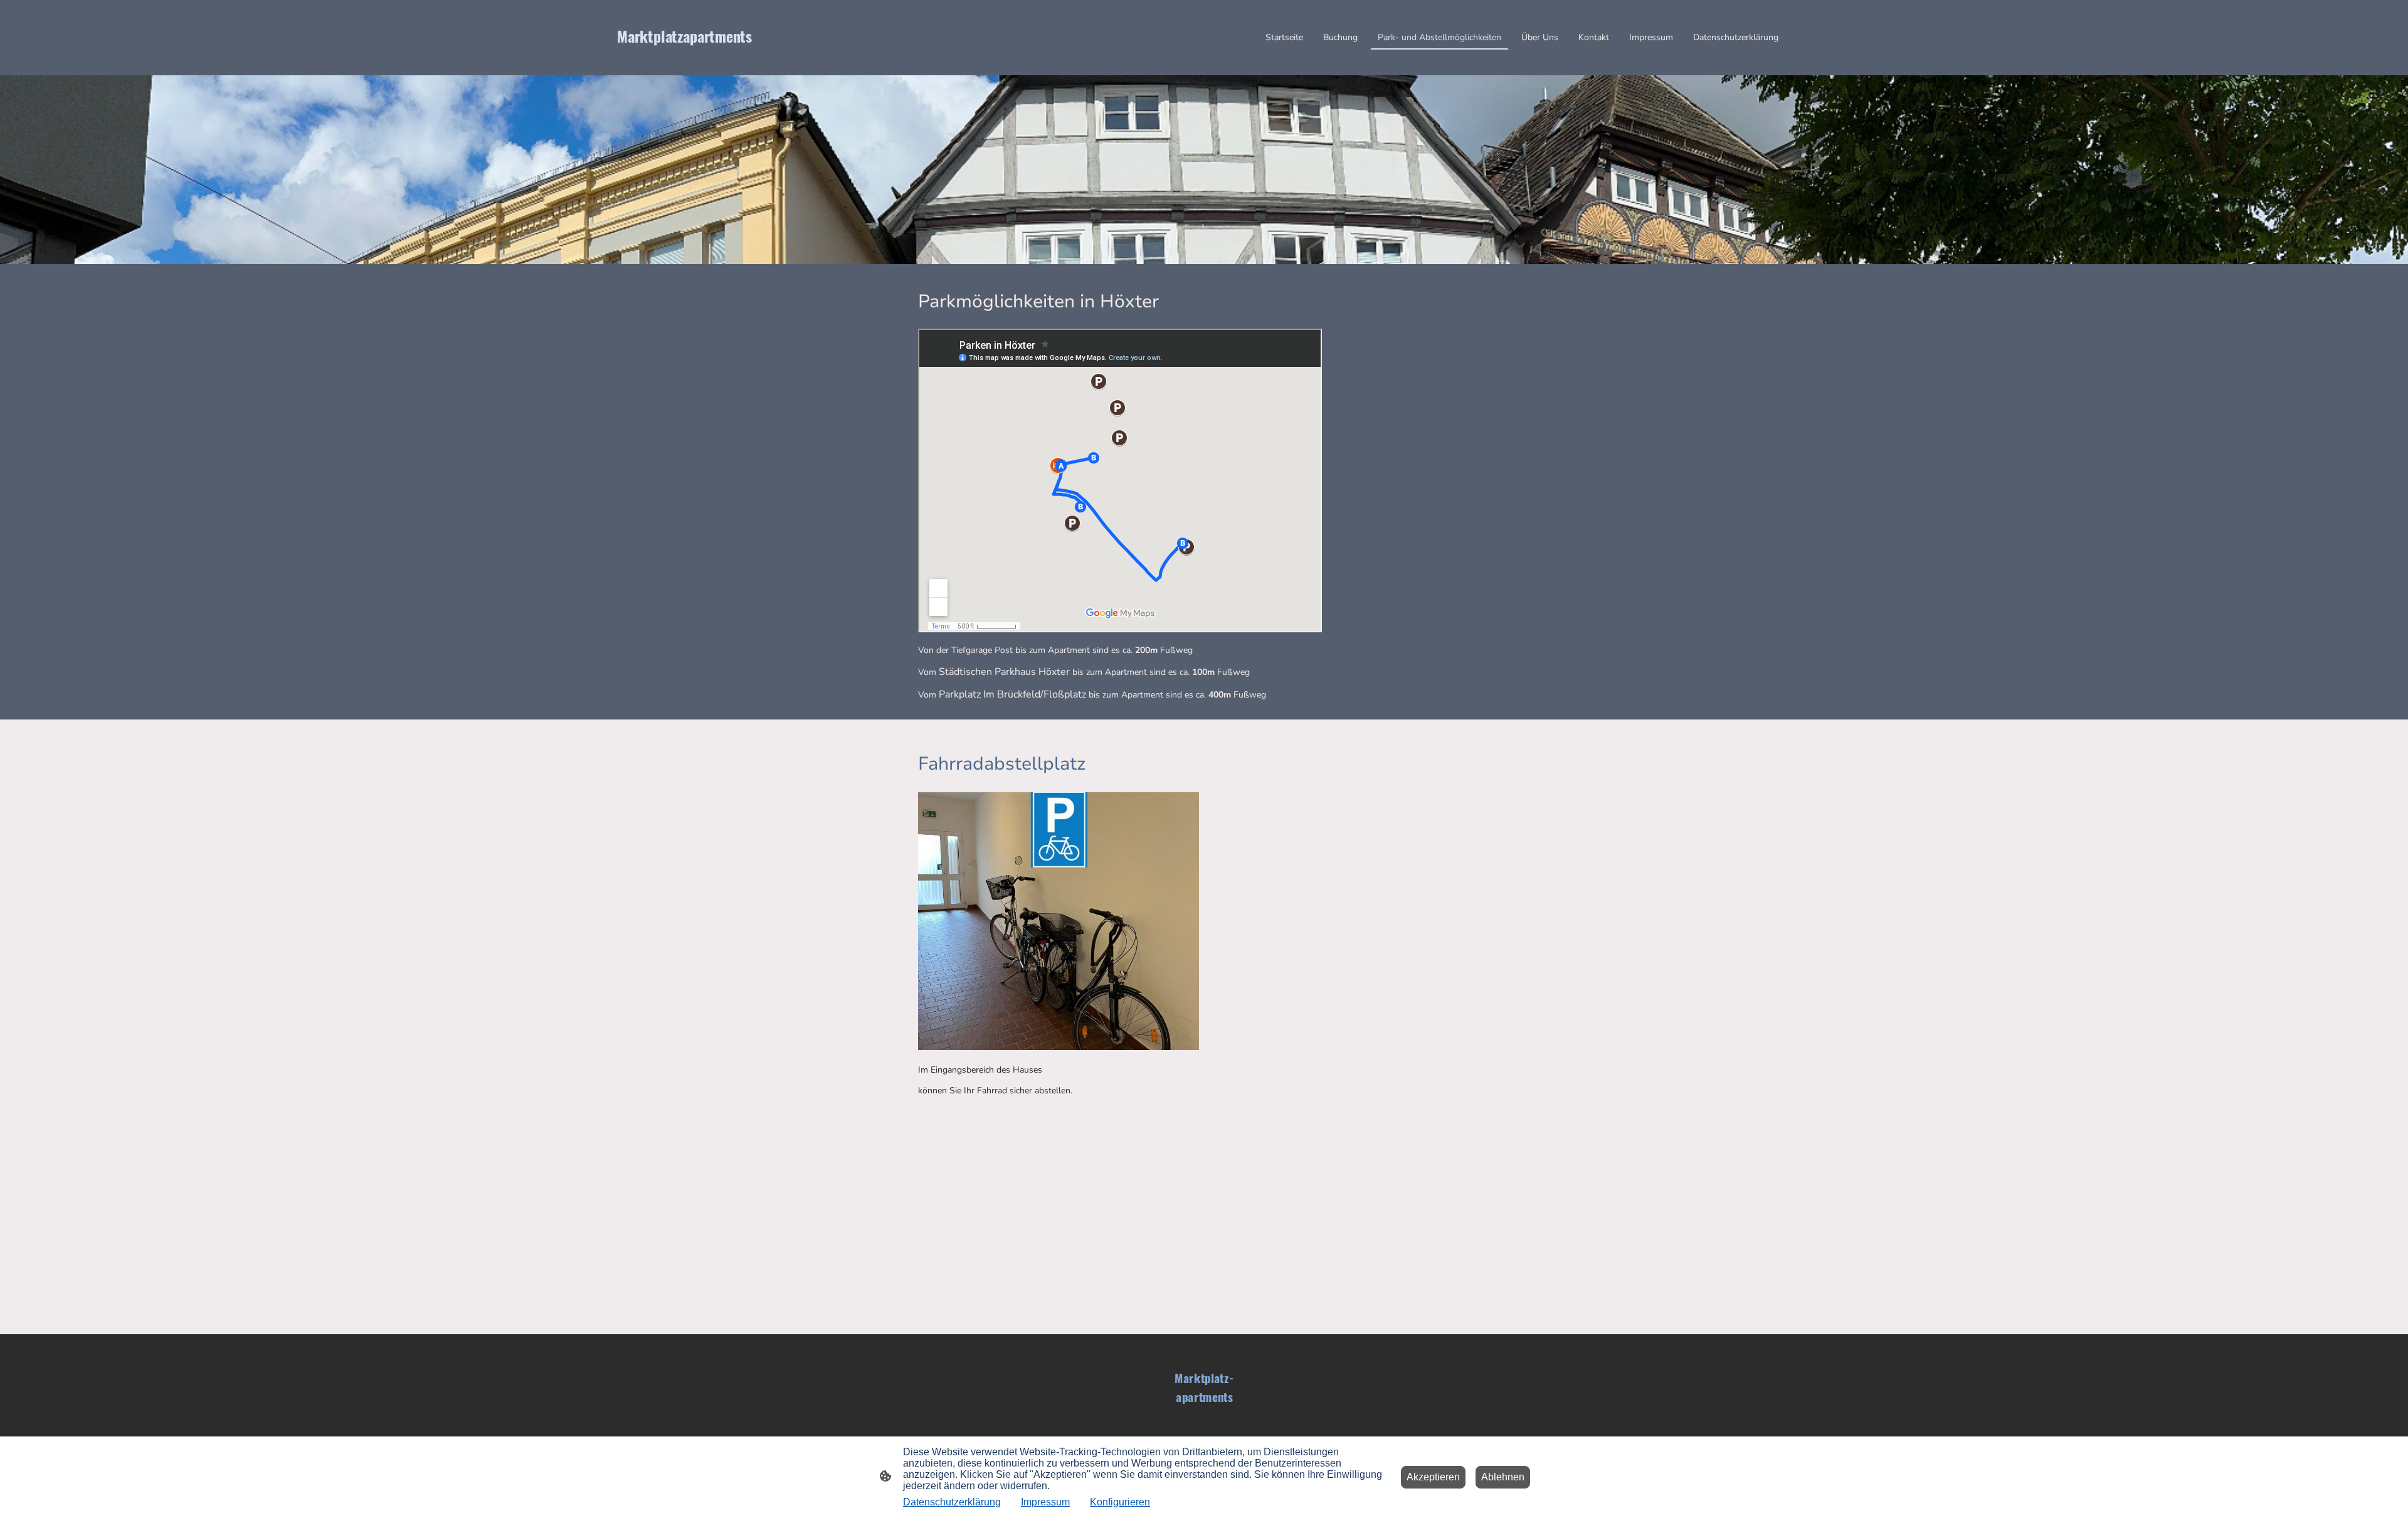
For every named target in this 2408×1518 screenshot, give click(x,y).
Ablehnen (1503, 1477)
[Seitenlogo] (711, 59)
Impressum (1045, 1502)
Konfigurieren (1120, 1502)
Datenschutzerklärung (952, 1502)
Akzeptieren (1433, 1477)
